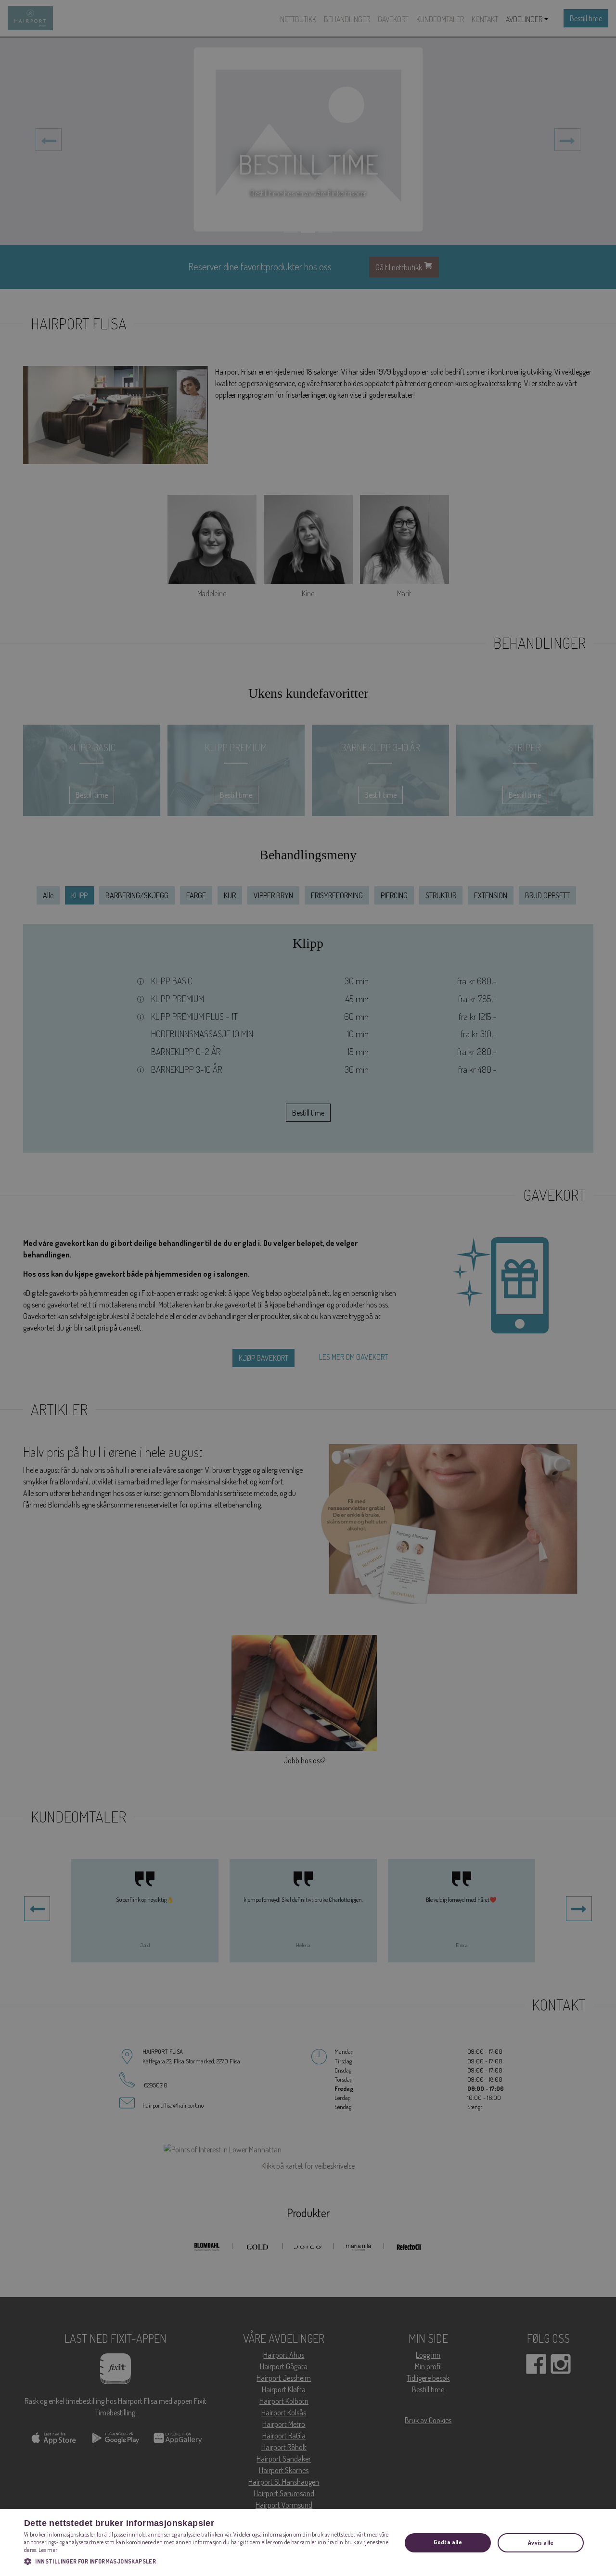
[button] (207, 2561)
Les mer (48, 2550)
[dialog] (308, 2543)
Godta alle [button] (448, 2542)
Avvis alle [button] (541, 2543)
